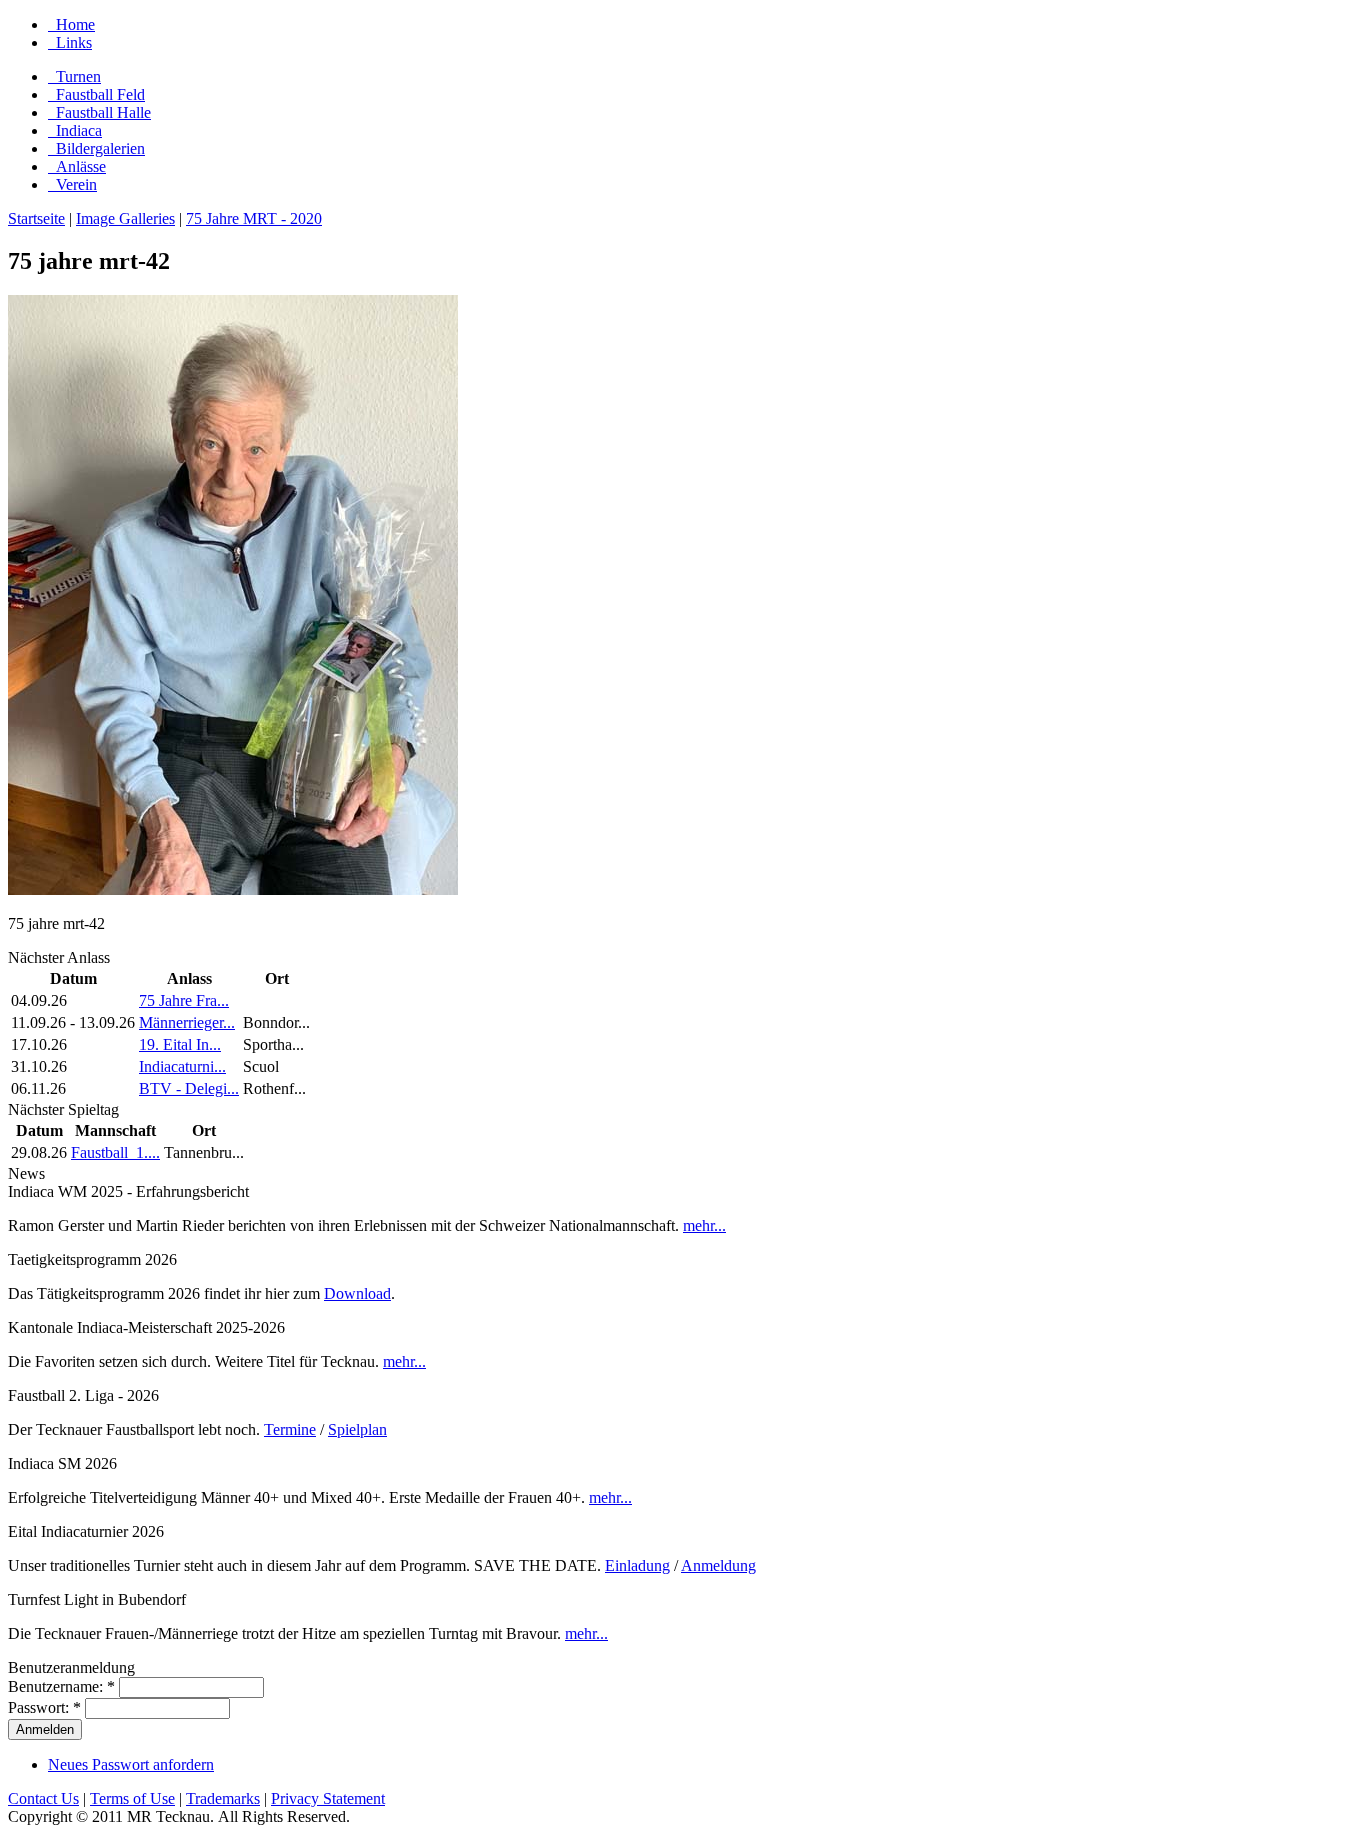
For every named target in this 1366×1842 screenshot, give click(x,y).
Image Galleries (125, 218)
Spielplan (357, 1429)
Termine (290, 1429)
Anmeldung (718, 1565)
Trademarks (223, 1798)
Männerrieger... (187, 1022)
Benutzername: (61, 1686)
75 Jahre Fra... (184, 1000)
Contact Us (43, 1798)
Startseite (36, 218)
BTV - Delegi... (189, 1088)
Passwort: (44, 1707)
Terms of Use (132, 1798)
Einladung (637, 1565)
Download (357, 1293)
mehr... (704, 1225)
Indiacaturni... (182, 1066)
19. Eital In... (180, 1044)
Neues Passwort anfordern (131, 1764)
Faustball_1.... (115, 1152)
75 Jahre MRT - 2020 (254, 218)
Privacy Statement (328, 1798)
